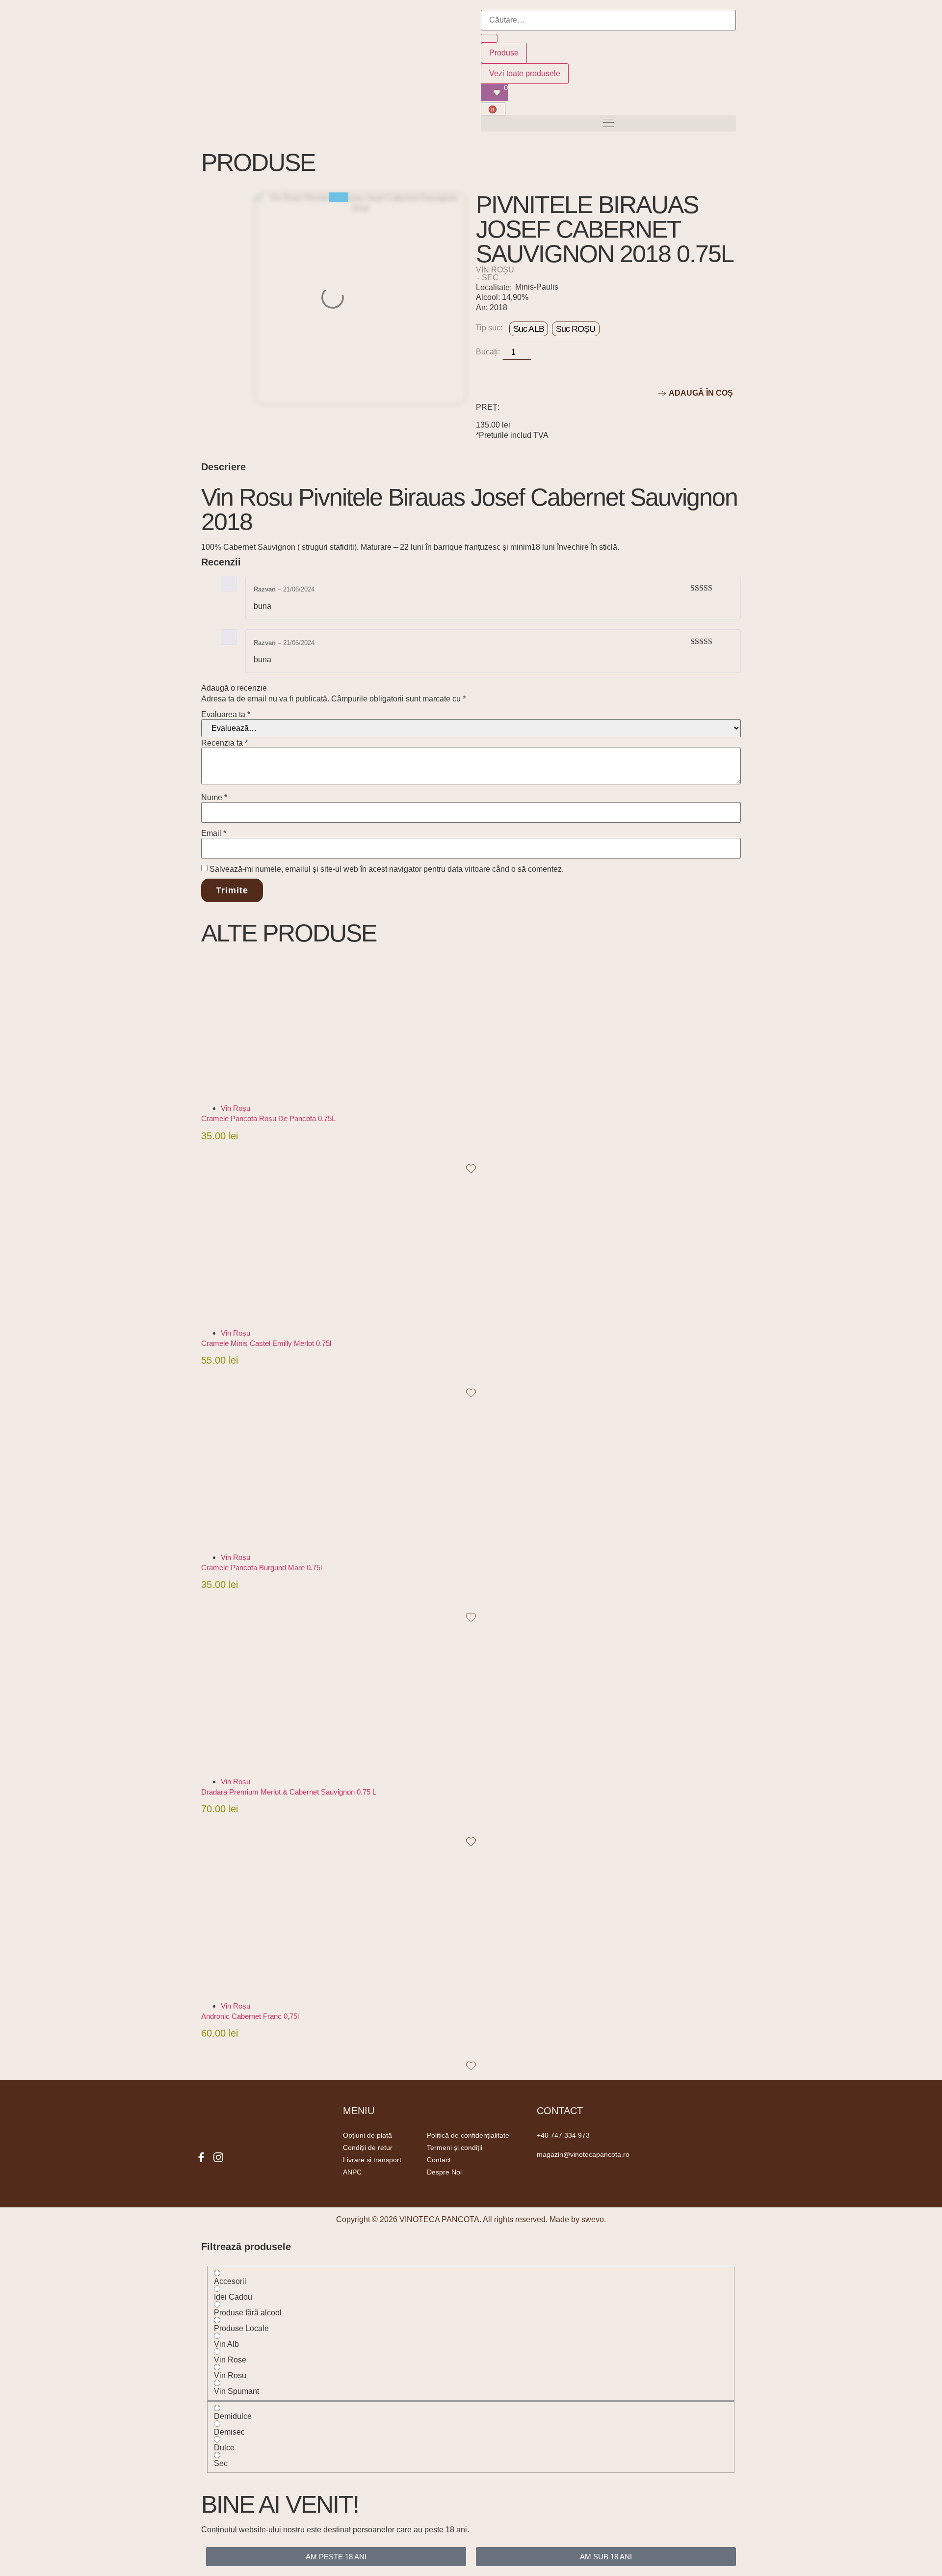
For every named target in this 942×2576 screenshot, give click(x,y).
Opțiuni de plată (367, 2135)
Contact (439, 2160)
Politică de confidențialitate (468, 2135)
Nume (214, 798)
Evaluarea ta (226, 715)
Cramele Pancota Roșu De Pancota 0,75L (268, 1118)
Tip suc (488, 328)
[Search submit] (489, 38)
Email (214, 833)
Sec (490, 278)
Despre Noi (444, 2172)
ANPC (352, 2172)
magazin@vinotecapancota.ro (583, 2154)
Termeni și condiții (455, 2147)
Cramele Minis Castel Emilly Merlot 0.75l (266, 1343)
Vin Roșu (495, 270)
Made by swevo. (578, 2219)
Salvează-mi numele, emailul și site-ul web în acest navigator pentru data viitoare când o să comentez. (387, 869)
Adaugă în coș (236, 1150)
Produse (504, 53)
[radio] (529, 329)
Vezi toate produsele (525, 73)
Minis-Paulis (537, 287)
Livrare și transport (372, 2160)
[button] (608, 123)
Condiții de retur (368, 2147)
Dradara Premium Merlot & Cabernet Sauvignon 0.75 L (289, 1792)
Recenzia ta (224, 743)
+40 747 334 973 (563, 2135)
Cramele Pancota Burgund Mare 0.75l (262, 1568)
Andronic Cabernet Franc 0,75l (250, 2016)
